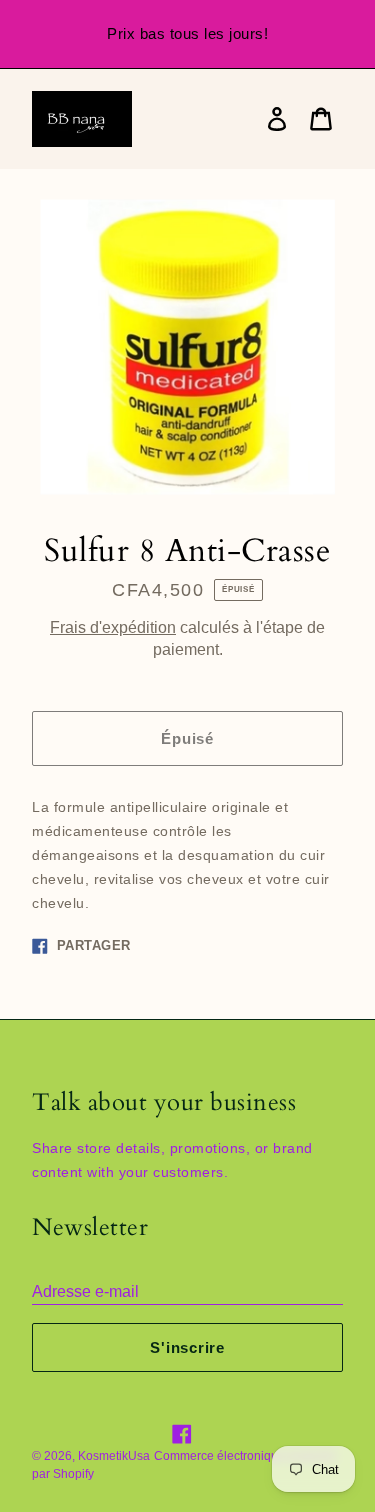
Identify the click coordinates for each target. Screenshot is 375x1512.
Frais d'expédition (113, 627)
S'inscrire (187, 1347)
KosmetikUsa (114, 1456)
